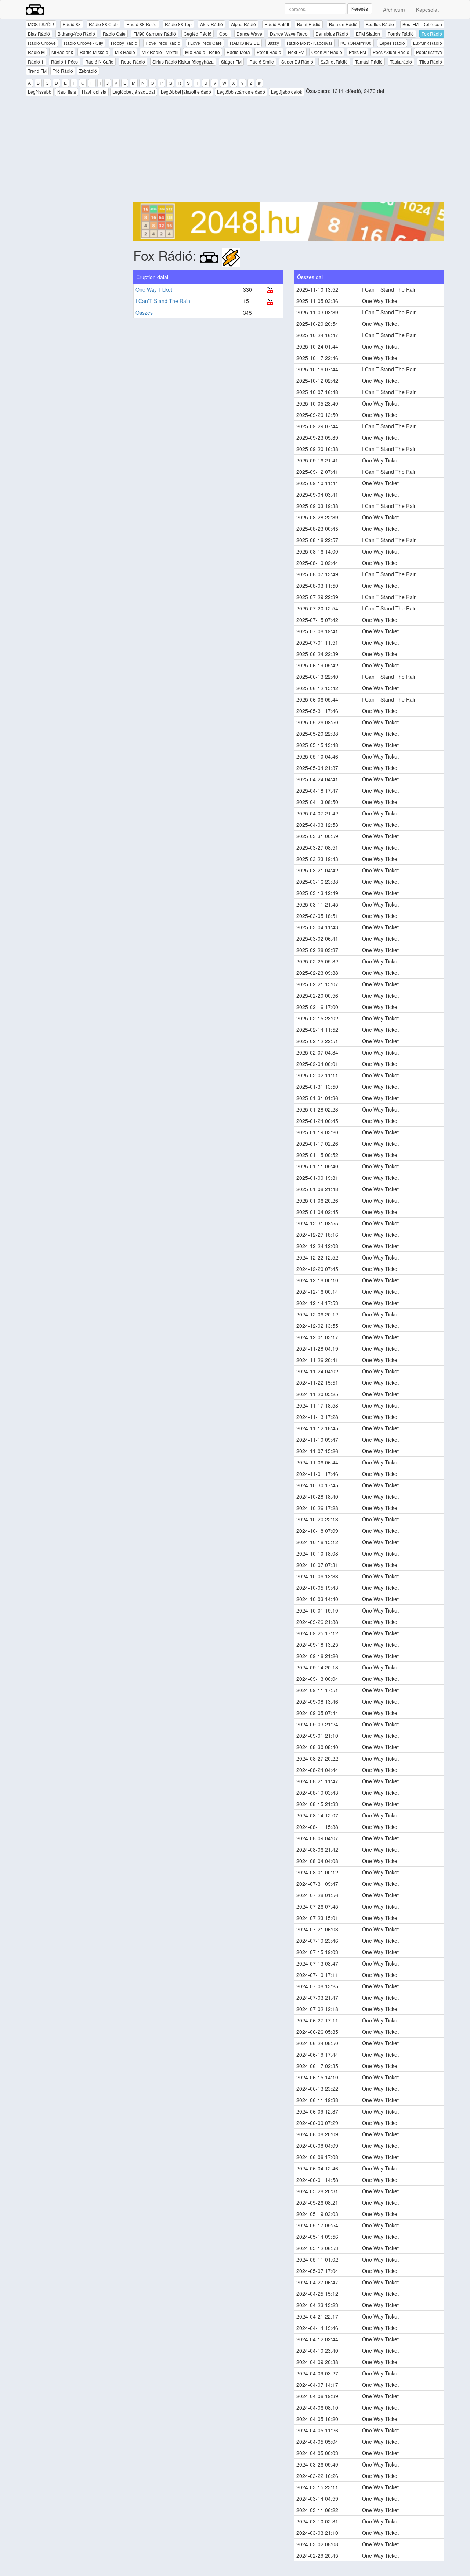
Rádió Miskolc (94, 52)
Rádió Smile (262, 62)
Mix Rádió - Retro (203, 52)
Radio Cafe (114, 34)
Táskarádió (401, 62)
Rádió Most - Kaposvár (310, 43)
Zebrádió (88, 71)
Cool (224, 34)
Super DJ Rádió (297, 62)
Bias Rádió (39, 34)
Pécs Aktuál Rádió (391, 52)
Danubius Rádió (332, 34)
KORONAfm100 (356, 43)
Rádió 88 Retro (142, 24)
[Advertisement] (289, 151)
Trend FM (37, 71)
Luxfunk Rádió (428, 43)
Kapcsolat (427, 10)
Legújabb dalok (287, 92)
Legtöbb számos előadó (241, 92)
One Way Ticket (154, 289)
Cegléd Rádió (198, 34)
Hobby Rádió (124, 43)
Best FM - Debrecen (422, 24)
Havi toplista (94, 92)
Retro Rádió (133, 62)
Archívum (394, 10)
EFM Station (368, 34)
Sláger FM (231, 62)
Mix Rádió (125, 52)
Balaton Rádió (343, 24)
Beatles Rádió (380, 24)
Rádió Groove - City (84, 43)
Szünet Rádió (334, 62)
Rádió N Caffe (99, 62)
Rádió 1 (36, 62)
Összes (144, 313)
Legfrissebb (40, 92)
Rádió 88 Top (178, 24)
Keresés (360, 9)
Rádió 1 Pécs (64, 62)
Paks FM (357, 52)
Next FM (296, 52)
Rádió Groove (42, 43)
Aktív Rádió (211, 24)
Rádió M (36, 52)
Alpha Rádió (243, 24)
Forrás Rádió (401, 34)
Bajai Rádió (309, 24)
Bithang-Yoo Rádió (76, 34)
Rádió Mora (238, 52)
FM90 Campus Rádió (155, 34)
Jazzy (273, 43)
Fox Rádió (432, 34)
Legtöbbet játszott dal (134, 92)
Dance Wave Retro (289, 34)
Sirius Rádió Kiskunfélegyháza (183, 62)
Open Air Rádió (327, 52)
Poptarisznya (429, 52)
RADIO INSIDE (245, 43)
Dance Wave (249, 34)
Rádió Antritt (277, 24)
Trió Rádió (63, 71)
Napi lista (67, 92)
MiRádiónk (62, 52)
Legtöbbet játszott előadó (186, 92)
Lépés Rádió (392, 43)
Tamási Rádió (369, 62)
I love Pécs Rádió (163, 43)
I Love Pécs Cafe (205, 43)
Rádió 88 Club (103, 24)
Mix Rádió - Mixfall (160, 52)
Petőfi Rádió (269, 52)
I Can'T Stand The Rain (163, 301)
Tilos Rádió (431, 62)
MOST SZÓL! (41, 24)
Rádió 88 (72, 24)
